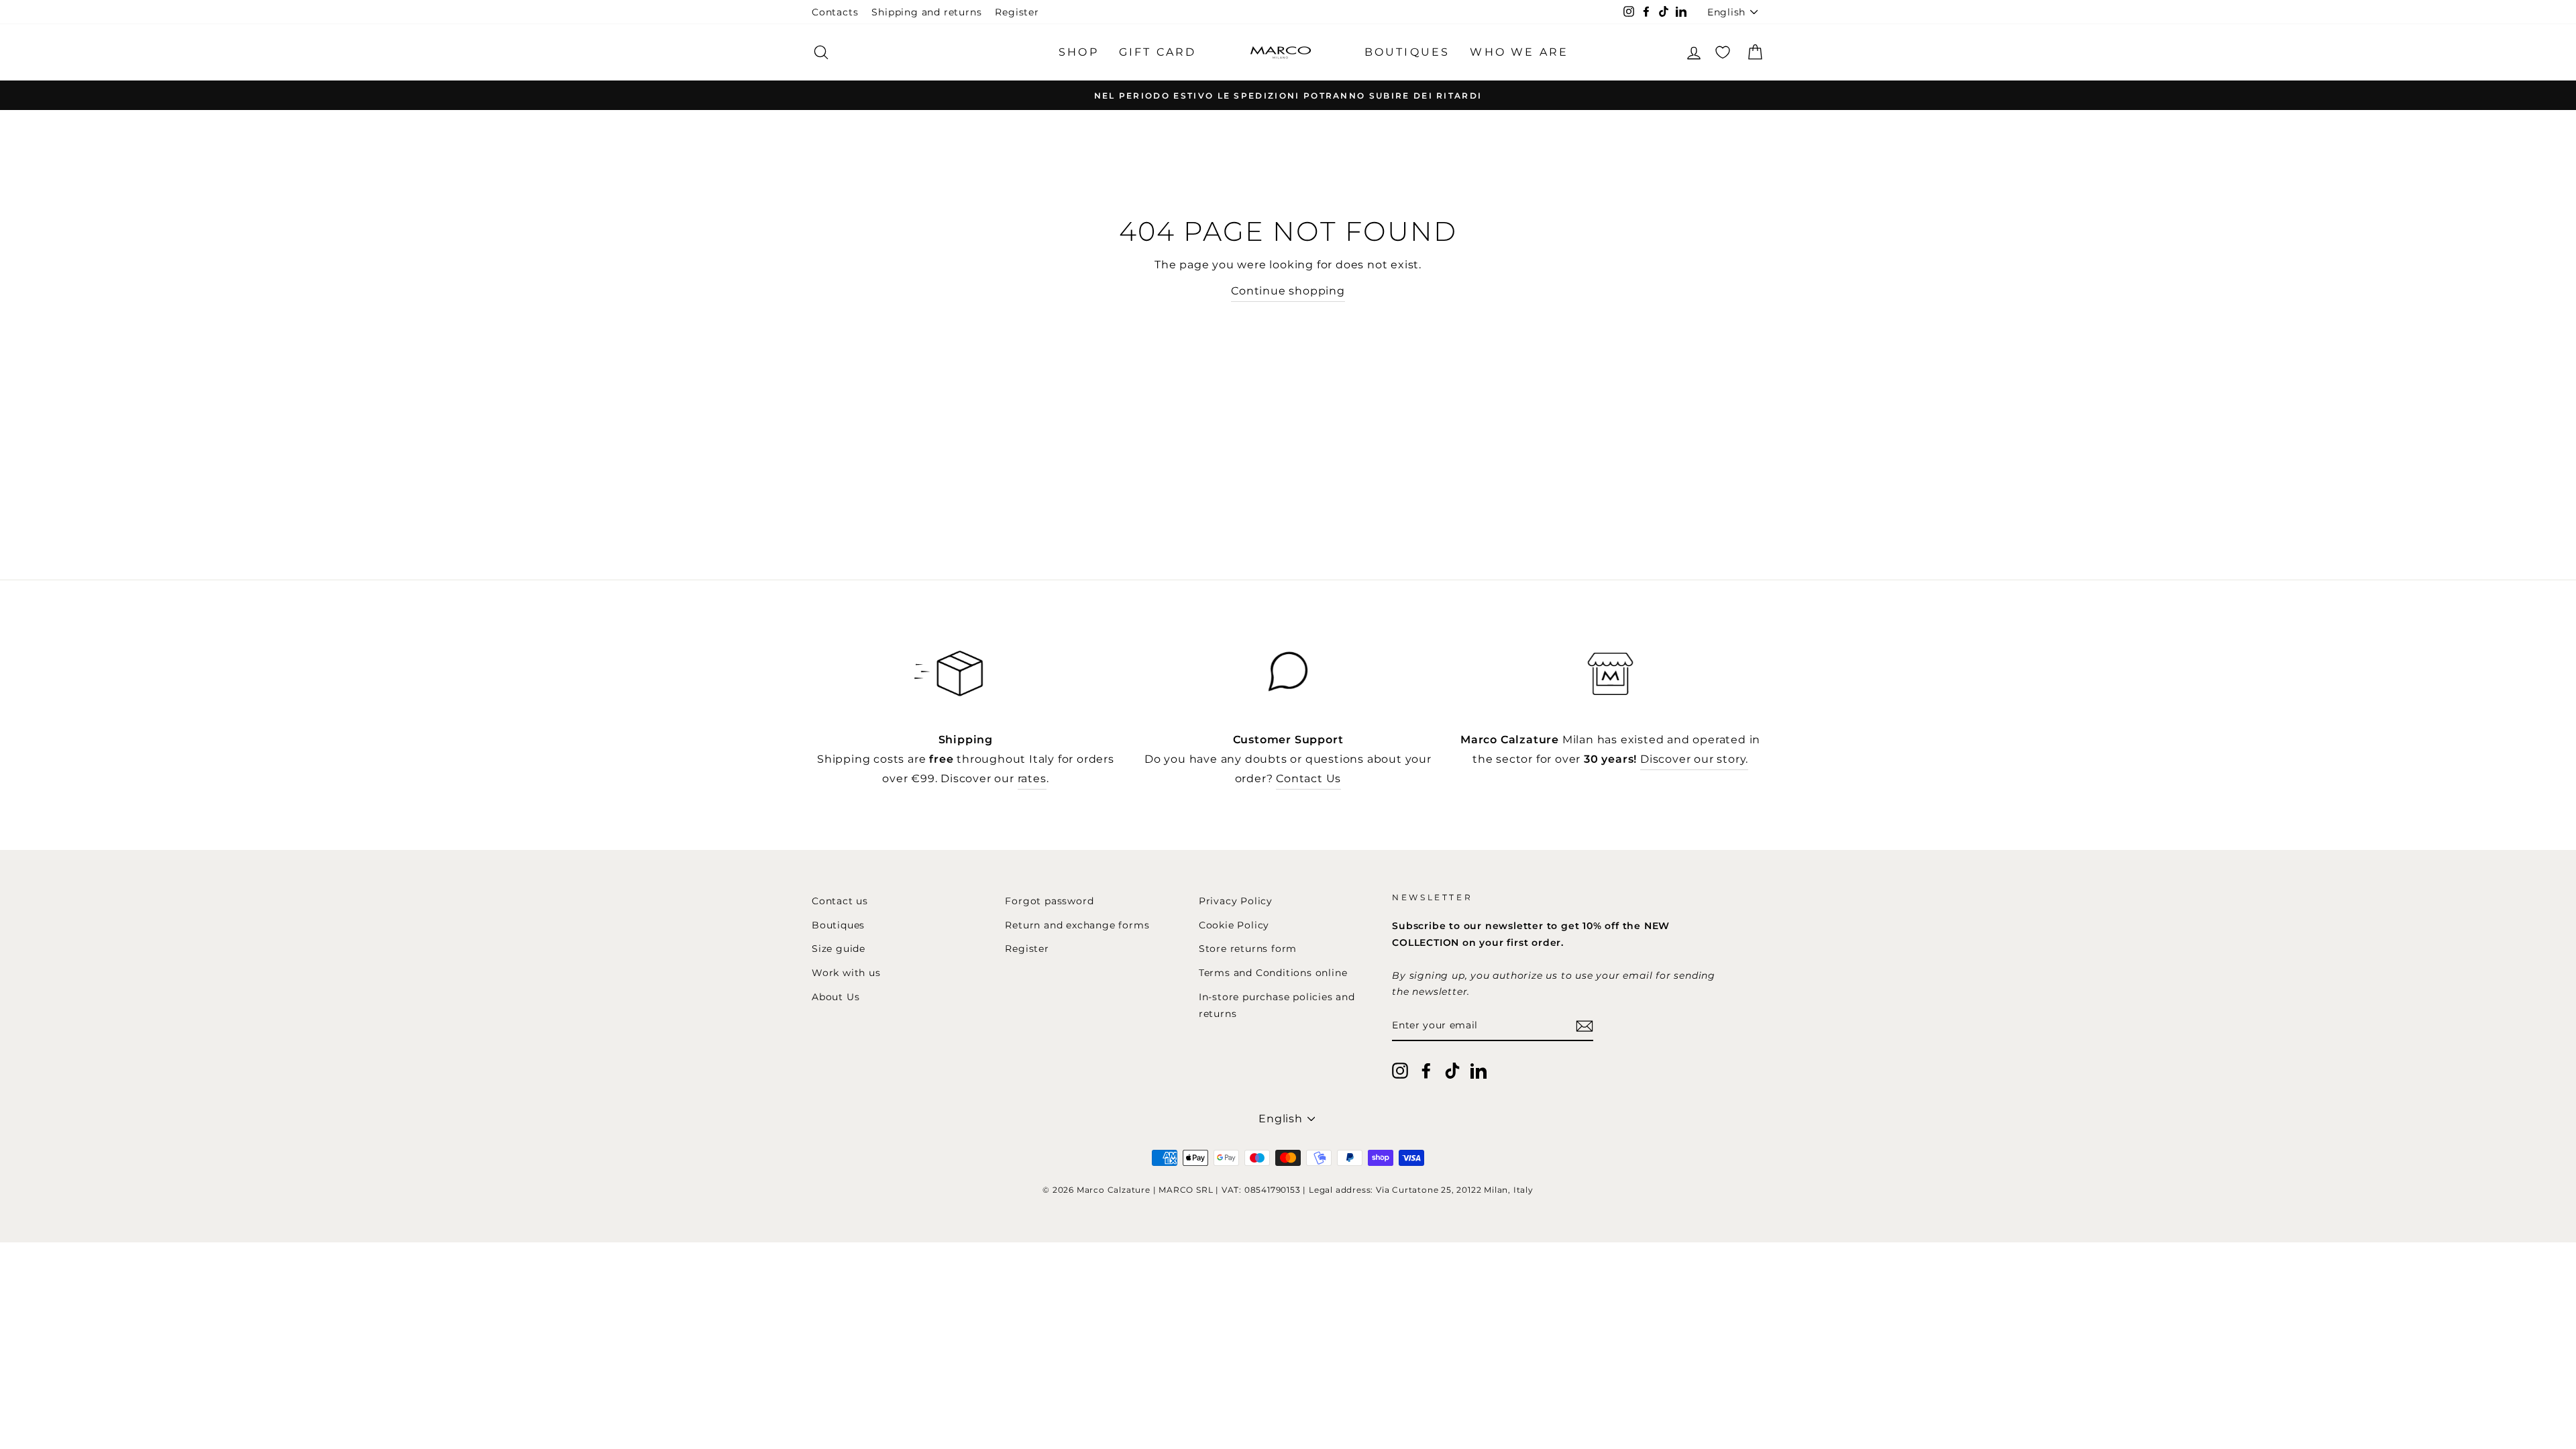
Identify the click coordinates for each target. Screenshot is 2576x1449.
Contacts (835, 12)
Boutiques (838, 925)
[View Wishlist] (1723, 52)
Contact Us (1308, 779)
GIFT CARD (1158, 52)
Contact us (840, 901)
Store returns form (1248, 949)
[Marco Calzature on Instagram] (1400, 1070)
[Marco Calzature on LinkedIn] (1479, 1070)
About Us (836, 997)
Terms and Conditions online (1273, 973)
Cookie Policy (1234, 925)
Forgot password (1049, 901)
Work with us (846, 973)
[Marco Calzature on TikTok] (1452, 1070)
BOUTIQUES (1407, 52)
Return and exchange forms (1077, 925)
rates (1032, 779)
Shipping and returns (926, 12)
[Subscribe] (1585, 1026)
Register (1017, 12)
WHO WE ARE (1519, 52)
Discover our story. (1694, 759)
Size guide (839, 949)
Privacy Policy (1236, 901)
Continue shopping (1288, 291)
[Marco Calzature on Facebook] (1426, 1070)
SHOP (1079, 52)
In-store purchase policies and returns (1277, 1005)
